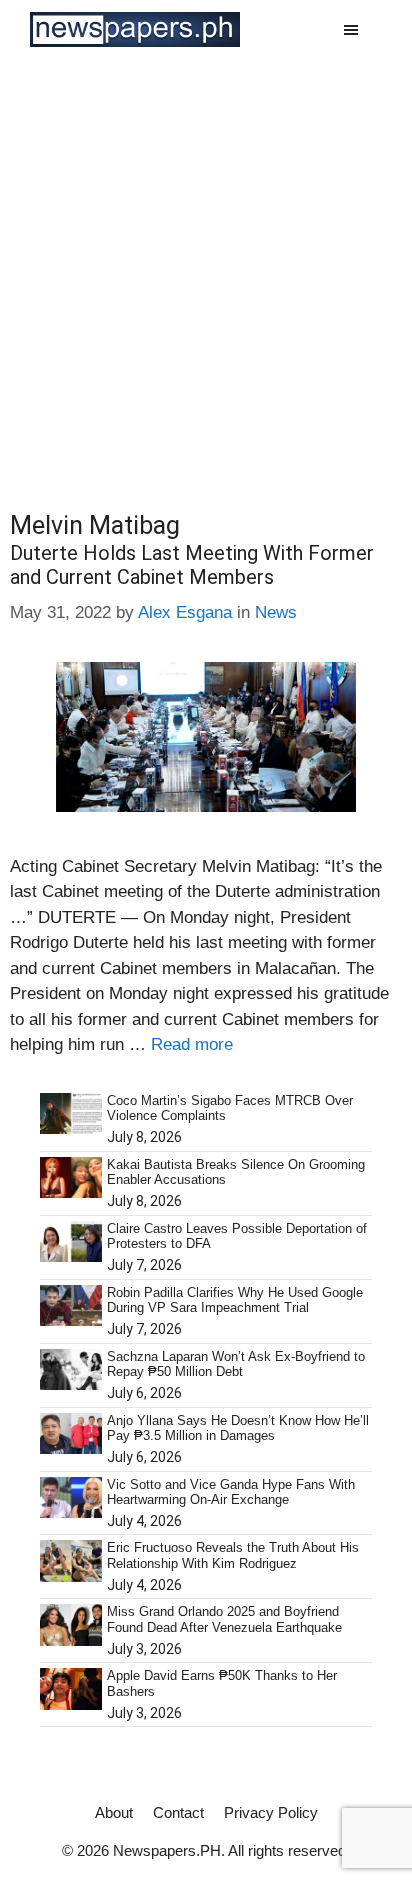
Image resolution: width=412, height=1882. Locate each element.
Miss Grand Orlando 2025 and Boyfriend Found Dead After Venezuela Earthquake (224, 1619)
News (276, 612)
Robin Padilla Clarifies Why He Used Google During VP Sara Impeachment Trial (235, 1300)
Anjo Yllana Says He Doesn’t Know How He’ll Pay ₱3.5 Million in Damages (238, 1428)
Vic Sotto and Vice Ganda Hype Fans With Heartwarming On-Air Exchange (231, 1492)
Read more (192, 1044)
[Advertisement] (206, 275)
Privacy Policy (271, 1812)
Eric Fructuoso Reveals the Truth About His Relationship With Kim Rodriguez (233, 1555)
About (114, 1812)
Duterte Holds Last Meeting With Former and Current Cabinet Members (192, 565)
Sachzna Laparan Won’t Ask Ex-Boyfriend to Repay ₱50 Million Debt (236, 1364)
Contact (178, 1812)
